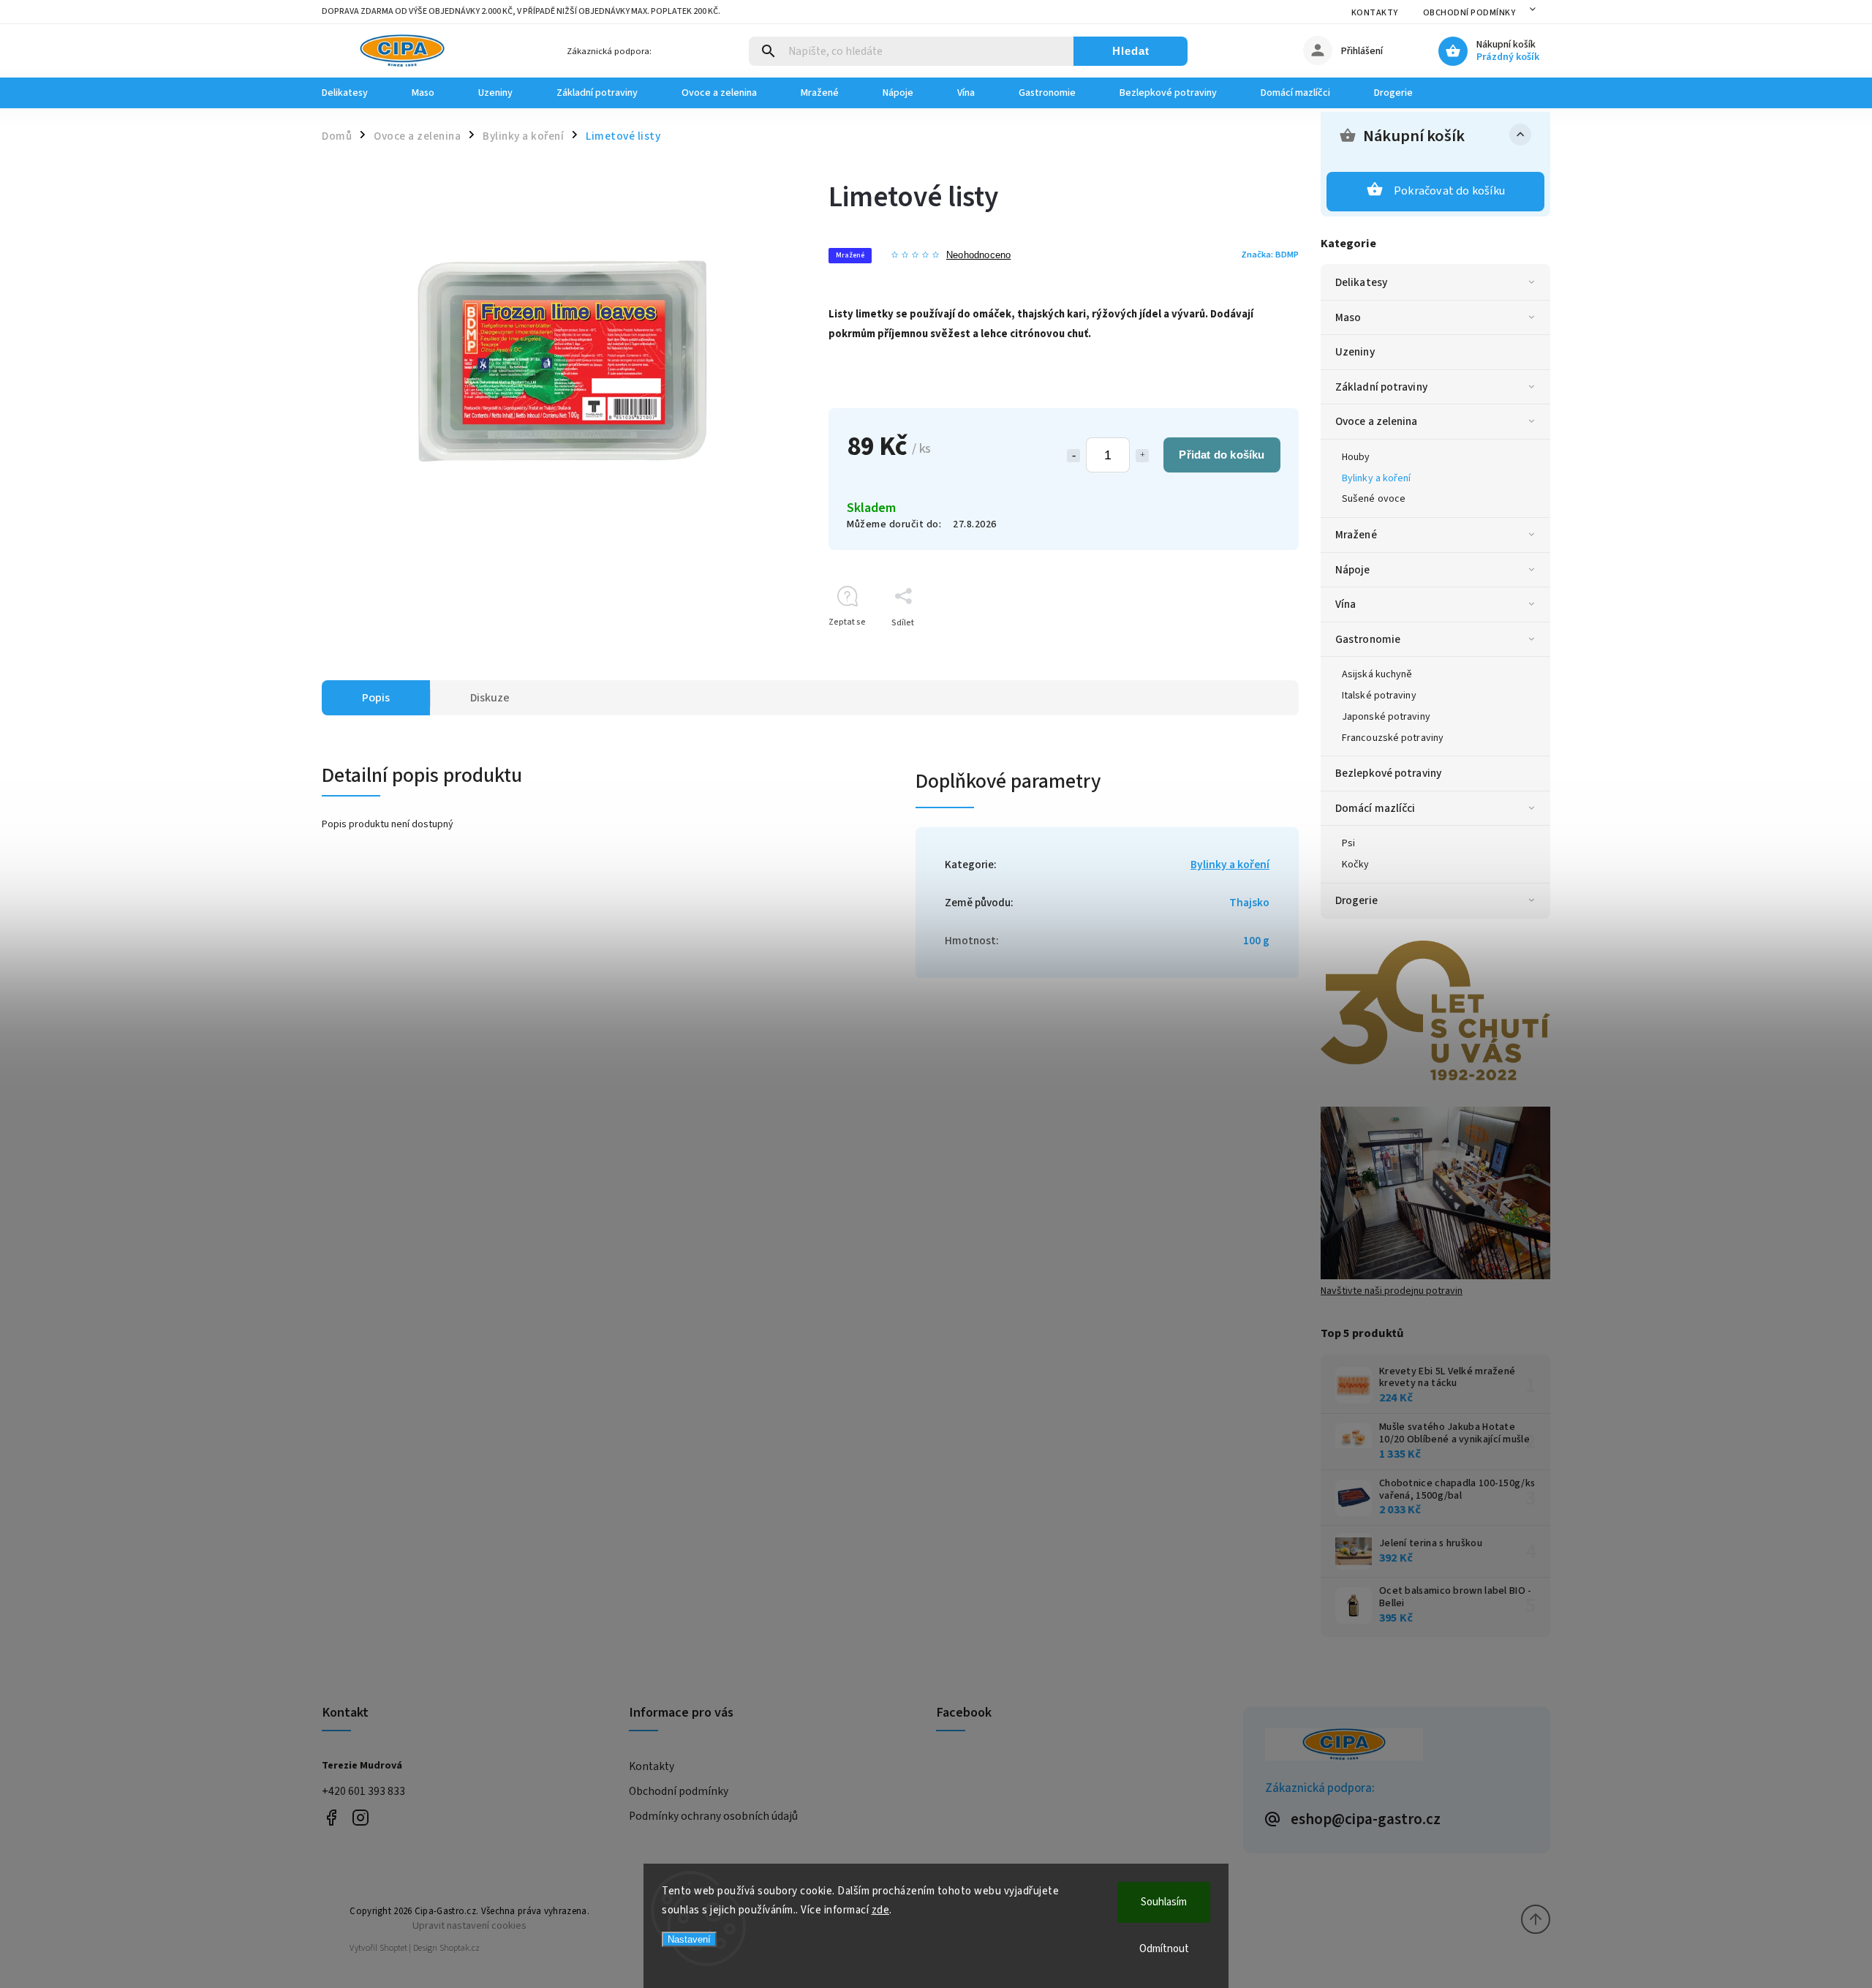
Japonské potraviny (1386, 717)
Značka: (1270, 255)
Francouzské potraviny (1393, 738)
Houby (1356, 457)
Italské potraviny (1379, 696)
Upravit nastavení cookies (469, 1925)
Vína (1345, 604)
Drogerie (1356, 900)
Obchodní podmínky (1469, 13)
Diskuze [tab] (490, 698)
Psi (1348, 843)
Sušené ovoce (1374, 499)
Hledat (1131, 51)
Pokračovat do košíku (1449, 191)
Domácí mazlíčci (1375, 808)
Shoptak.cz (460, 1948)
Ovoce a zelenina (1377, 421)
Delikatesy (1361, 282)
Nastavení (689, 1939)
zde (881, 1910)
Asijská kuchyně (1377, 674)
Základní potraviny (1381, 387)
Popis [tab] (376, 698)
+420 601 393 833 (363, 1791)
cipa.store (360, 1817)
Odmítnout (1164, 1949)
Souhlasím (1164, 1902)
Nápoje (1353, 570)
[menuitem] (356, 93)
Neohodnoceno (978, 256)
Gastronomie (1368, 639)
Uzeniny (1355, 352)
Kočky (1356, 865)
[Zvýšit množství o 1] (1142, 456)
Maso (1348, 317)
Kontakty (1375, 13)
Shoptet (393, 1948)
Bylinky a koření (1377, 478)
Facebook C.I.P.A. (331, 1817)
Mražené (1356, 535)
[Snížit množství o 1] (1073, 456)
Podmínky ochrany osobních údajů (713, 1816)
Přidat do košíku (1222, 455)
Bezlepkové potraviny (1388, 773)
